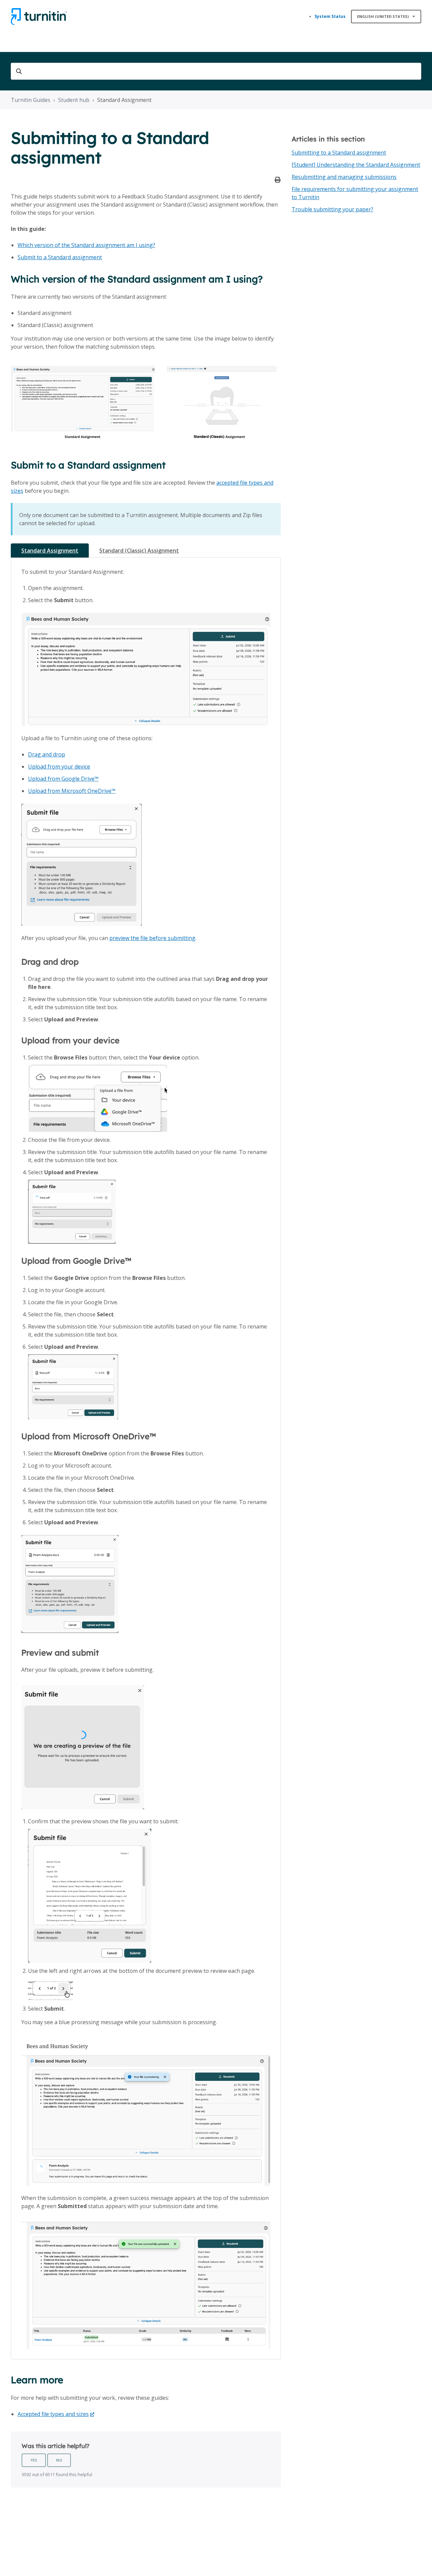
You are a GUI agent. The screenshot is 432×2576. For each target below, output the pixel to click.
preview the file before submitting (152, 938)
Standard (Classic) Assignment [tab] (139, 551)
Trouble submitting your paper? (332, 209)
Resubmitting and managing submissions (344, 177)
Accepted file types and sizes (53, 2414)
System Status (330, 16)
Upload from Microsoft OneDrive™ (72, 791)
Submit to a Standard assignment (60, 257)
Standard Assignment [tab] (50, 551)
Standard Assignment (124, 100)
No (59, 2460)
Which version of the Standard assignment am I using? (86, 245)
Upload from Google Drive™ (63, 779)
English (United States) (383, 16)
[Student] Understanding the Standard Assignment (356, 165)
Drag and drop (47, 754)
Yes (34, 2460)
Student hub (74, 100)
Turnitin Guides (31, 100)
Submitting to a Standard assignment (339, 153)
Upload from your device (59, 767)
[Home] (39, 17)
